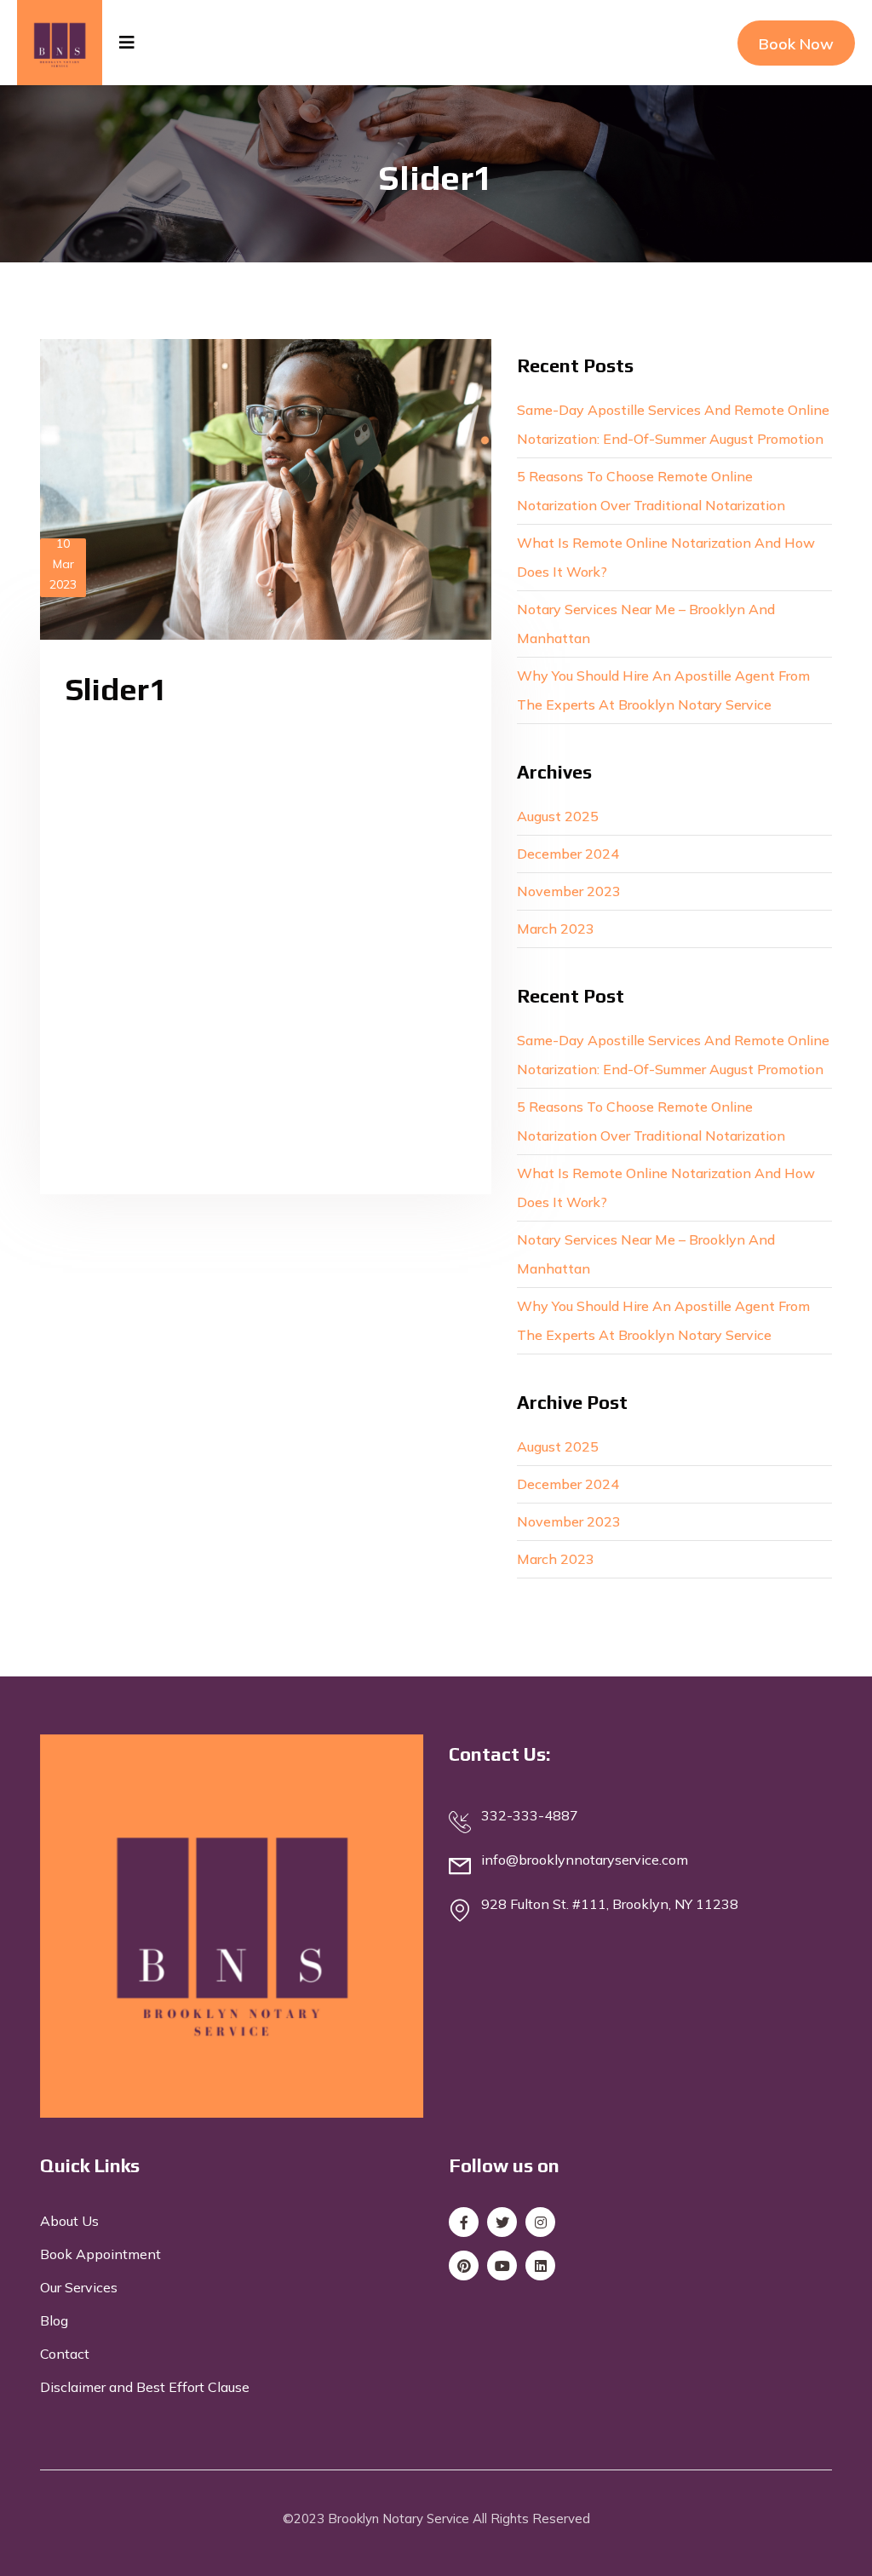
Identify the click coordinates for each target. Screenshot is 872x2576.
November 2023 (569, 891)
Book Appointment (100, 2254)
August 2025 (558, 816)
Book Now (796, 44)
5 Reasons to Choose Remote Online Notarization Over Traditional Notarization (651, 491)
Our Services (79, 2287)
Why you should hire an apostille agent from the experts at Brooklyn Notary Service (663, 690)
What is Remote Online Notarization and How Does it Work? (666, 557)
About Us (69, 2221)
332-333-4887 (530, 1815)
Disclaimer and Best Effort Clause (145, 2387)
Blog (54, 2320)
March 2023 (556, 929)
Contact (65, 2354)
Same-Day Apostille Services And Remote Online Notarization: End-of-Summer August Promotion (673, 424)
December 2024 (568, 854)
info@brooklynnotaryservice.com (585, 1860)
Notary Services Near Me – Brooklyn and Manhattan (646, 624)
